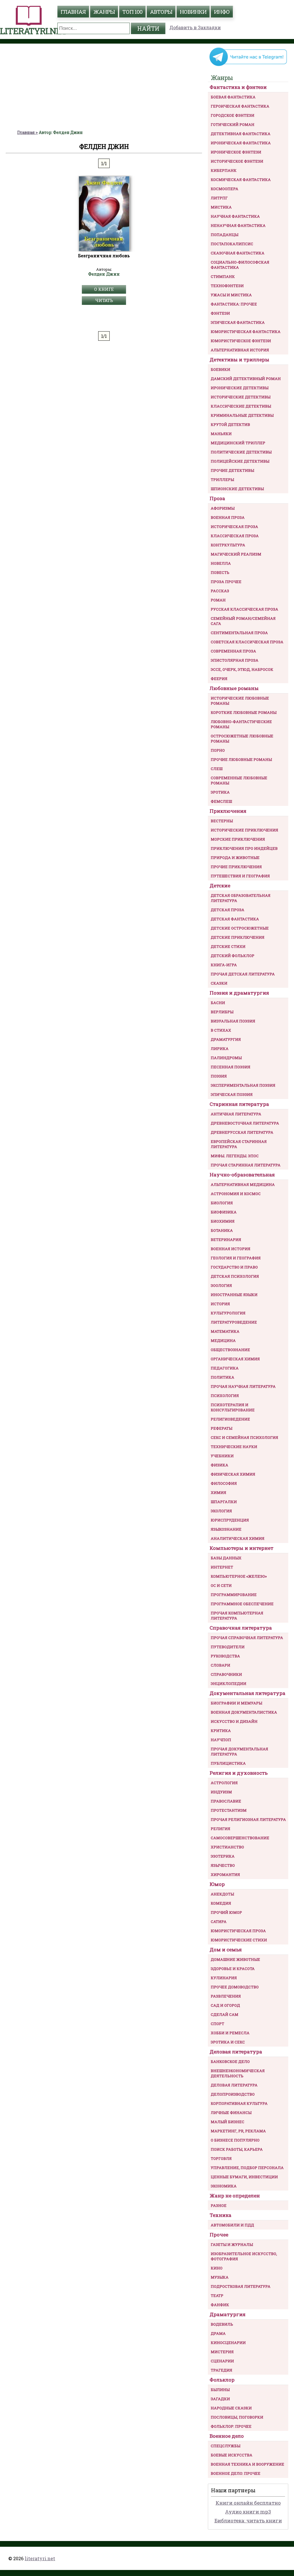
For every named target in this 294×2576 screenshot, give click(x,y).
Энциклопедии (229, 1683)
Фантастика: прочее (234, 304)
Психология (225, 1396)
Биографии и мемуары (236, 1703)
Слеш (217, 769)
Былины (220, 2390)
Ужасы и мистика (231, 295)
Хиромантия (225, 1874)
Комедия (221, 1903)
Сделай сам (225, 2014)
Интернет (222, 1567)
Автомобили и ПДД (232, 2225)
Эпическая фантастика (238, 322)
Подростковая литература (241, 2286)
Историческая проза (234, 527)
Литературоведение (234, 1322)
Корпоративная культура (239, 2103)
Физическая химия (233, 1474)
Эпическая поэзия (232, 1094)
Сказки (219, 983)
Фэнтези (220, 313)
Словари (220, 1665)
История (220, 1304)
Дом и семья (226, 1949)
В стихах (221, 1030)
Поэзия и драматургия (239, 993)
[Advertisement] (104, 87)
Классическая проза (235, 536)
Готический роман (233, 124)
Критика (221, 1731)
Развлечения (226, 1996)
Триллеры (222, 480)
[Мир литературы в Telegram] (248, 65)
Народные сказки (231, 2408)
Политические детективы (241, 452)
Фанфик (220, 2305)
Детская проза (228, 910)
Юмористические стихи (239, 1940)
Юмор (217, 1884)
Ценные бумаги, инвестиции (244, 2177)
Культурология (228, 1313)
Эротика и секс (228, 2042)
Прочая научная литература (243, 1386)
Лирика (220, 1049)
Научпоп (221, 1740)
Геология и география (236, 1258)
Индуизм (221, 1792)
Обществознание (230, 1350)
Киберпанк (224, 170)
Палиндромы (226, 1058)
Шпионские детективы (237, 489)
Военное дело (227, 2436)
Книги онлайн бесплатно (248, 2503)
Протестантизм (229, 1810)
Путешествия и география (240, 876)
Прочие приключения (236, 867)
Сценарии (222, 2361)
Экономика (224, 2186)
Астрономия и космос (236, 1194)
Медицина (223, 1340)
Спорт (217, 2024)
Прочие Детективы (232, 470)
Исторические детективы (241, 397)
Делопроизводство (233, 2094)
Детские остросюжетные (240, 928)
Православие (226, 1801)
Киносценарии (228, 2343)
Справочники (226, 1674)
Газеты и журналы (232, 2244)
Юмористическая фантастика (246, 332)
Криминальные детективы (242, 415)
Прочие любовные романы (241, 759)
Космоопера (225, 189)
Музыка (220, 2277)
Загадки (220, 2399)
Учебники (222, 1456)
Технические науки (234, 1447)
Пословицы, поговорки (237, 2417)
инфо (222, 12)
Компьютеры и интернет (241, 1548)
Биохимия (223, 1221)
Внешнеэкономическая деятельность (238, 2073)
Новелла (221, 563)
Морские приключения (238, 839)
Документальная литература (247, 1693)
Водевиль (222, 2324)
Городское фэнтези (233, 115)
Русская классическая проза (244, 609)
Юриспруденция (230, 1520)
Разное (219, 2205)
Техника (220, 2215)
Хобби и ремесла (230, 2033)
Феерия (219, 679)
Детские (220, 885)
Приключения (228, 811)
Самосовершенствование (240, 1838)
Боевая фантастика (233, 97)
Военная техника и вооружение (247, 2464)
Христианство (227, 1847)
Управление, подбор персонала (247, 2168)
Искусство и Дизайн (234, 1721)
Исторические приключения (244, 830)
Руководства (225, 1656)
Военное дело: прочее (236, 2473)
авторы (161, 12)
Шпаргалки (224, 1502)
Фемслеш (221, 801)
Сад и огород (225, 2005)
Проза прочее (226, 582)
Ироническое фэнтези (236, 152)
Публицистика (228, 1763)
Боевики (220, 369)
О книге (104, 289)
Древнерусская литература (242, 1132)
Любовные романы (234, 688)
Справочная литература (241, 1628)
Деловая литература (236, 2052)
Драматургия (226, 1039)
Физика (219, 1465)
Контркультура (228, 545)
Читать (104, 300)
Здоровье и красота (233, 1969)
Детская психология (235, 1276)
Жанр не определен (235, 2196)
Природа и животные (235, 858)
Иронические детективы (240, 388)
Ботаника (222, 1230)
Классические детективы (241, 406)
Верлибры (222, 1012)
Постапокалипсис (232, 244)
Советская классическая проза (247, 642)
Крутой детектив (230, 424)
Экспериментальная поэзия (243, 1085)
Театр (217, 2296)
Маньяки (221, 434)
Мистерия (222, 2352)
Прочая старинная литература (246, 1165)
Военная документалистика (244, 1712)
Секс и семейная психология (244, 1437)
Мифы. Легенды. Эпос (235, 1156)
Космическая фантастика (241, 180)
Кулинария (224, 1978)
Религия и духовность (239, 1773)
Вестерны (222, 821)
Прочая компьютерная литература (237, 1616)
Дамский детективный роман (246, 379)
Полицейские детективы (240, 461)
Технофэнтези (227, 286)
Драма (218, 2333)
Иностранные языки (234, 1295)
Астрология (224, 1783)
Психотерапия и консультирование (233, 1407)
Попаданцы (225, 235)
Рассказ (220, 591)
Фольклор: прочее (231, 2426)
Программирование (234, 1595)
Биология (222, 1203)
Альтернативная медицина (243, 1184)
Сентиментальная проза (239, 633)
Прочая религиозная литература (248, 1819)
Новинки (193, 12)
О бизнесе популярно (235, 2140)
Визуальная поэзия (233, 1021)
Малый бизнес (228, 2122)
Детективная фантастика (241, 134)
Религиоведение (230, 1419)
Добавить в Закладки (195, 27)
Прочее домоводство (235, 1987)
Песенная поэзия (231, 1067)
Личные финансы (231, 2113)
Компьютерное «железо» (239, 1576)
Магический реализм (236, 554)
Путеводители (228, 1647)
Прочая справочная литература (247, 1638)
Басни (218, 1003)
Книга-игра (224, 965)
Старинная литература (239, 1104)
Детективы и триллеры (239, 359)
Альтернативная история (240, 350)
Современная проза (233, 651)
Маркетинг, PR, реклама (238, 2131)
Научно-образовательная (242, 1175)
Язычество (223, 1865)
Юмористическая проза (238, 1931)
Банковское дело (230, 2061)
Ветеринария (226, 1240)
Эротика (220, 792)
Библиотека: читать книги (248, 2521)
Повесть (220, 572)
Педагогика (225, 1368)
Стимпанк (223, 276)
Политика (223, 1377)
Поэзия (219, 1076)
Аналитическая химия (238, 1538)
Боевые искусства (232, 2455)
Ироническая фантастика (241, 143)
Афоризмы (223, 508)
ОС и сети (221, 1585)
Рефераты (222, 1428)
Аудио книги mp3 (248, 2512)
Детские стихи (228, 946)
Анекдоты (222, 1894)
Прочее (219, 2235)
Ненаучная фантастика (238, 225)
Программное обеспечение (242, 1604)
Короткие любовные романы (244, 712)
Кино (217, 2268)
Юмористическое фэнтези (241, 341)
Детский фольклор (233, 956)
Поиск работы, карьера (237, 2149)
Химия (218, 1492)
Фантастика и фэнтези (238, 87)
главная (73, 12)
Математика (225, 1331)
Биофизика (224, 1212)
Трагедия (222, 2370)
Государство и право (234, 1267)
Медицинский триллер (238, 443)
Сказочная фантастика (238, 253)
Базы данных (226, 1558)
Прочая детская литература (243, 974)
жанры (104, 12)
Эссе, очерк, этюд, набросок (242, 669)
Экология (221, 1511)
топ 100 (132, 12)
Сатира (219, 1922)
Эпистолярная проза (235, 660)
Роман (218, 600)
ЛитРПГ (219, 198)
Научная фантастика (235, 216)
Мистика (221, 207)
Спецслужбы (226, 2446)
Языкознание (226, 1529)
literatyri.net (40, 2558)
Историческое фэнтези (237, 161)
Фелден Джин (104, 274)
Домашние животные (235, 1959)
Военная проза (228, 517)
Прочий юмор (226, 1912)
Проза (217, 498)
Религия (220, 1829)
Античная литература (236, 1114)
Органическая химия (235, 1359)
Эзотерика (223, 1856)
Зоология (221, 1285)
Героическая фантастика (240, 106)
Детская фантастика (235, 919)
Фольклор (222, 2380)
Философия (224, 1483)
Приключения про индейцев (244, 848)
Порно (218, 750)
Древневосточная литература (245, 1123)
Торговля (221, 2158)
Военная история (231, 1249)
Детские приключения (238, 937)
